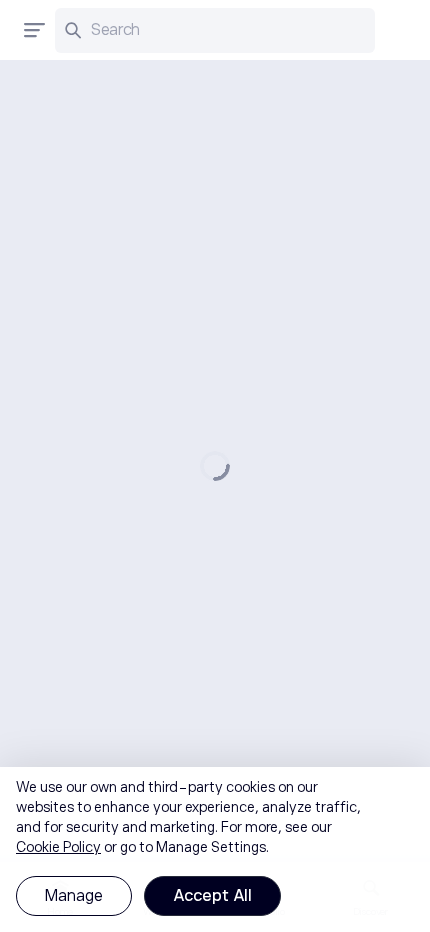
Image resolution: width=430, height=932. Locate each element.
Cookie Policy (58, 847)
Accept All (212, 896)
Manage (74, 896)
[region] (215, 849)
